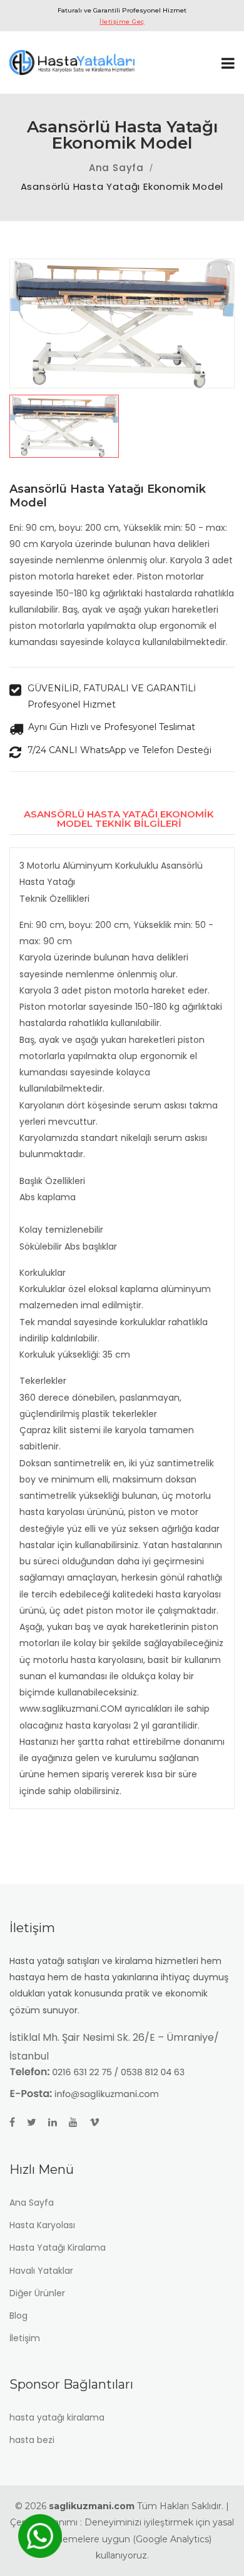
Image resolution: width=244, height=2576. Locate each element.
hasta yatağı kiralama (57, 2417)
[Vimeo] (99, 2122)
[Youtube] (78, 2122)
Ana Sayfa (116, 168)
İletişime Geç (122, 22)
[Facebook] (17, 2122)
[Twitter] (36, 2122)
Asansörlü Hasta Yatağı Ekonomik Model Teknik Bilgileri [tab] (119, 819)
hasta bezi (32, 2440)
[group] (122, 323)
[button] (122, 426)
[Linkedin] (57, 2122)
